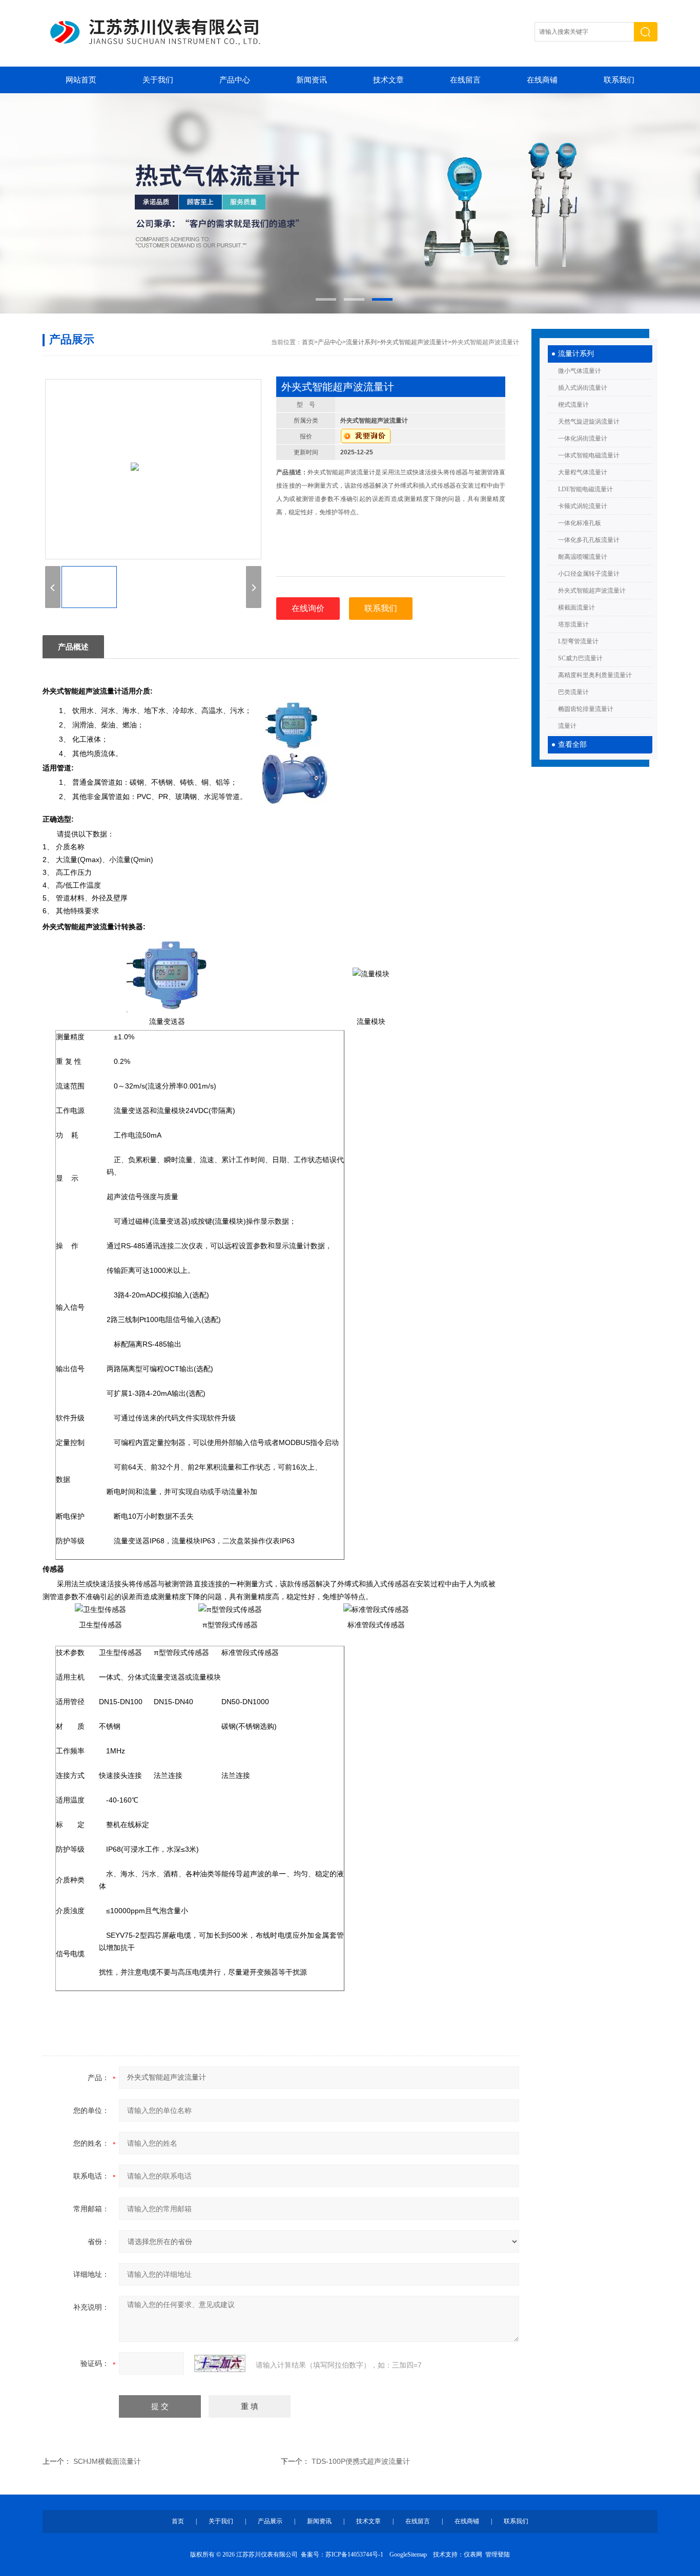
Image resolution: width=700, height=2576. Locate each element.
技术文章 (388, 80)
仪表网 (473, 2554)
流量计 (567, 726)
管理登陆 (498, 2554)
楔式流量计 (573, 405)
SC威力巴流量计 (580, 658)
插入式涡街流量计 (583, 388)
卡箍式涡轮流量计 (583, 506)
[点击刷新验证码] (220, 2363)
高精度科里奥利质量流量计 (595, 675)
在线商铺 (542, 80)
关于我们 (158, 80)
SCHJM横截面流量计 (107, 2461)
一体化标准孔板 (580, 523)
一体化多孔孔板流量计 (589, 540)
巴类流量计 (573, 692)
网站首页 (81, 80)
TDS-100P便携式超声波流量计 (361, 2461)
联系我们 (619, 80)
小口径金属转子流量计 (589, 574)
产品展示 (270, 2521)
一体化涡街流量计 (583, 438)
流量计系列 (576, 354)
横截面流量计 (577, 608)
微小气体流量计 (580, 371)
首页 (308, 342)
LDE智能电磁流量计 (585, 489)
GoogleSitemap (408, 2554)
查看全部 (572, 745)
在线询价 (308, 608)
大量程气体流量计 (583, 472)
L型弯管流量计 (578, 641)
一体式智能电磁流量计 (589, 455)
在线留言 (465, 80)
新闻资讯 (312, 80)
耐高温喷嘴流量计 (583, 557)
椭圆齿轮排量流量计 (586, 709)
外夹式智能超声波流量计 (592, 591)
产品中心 (235, 80)
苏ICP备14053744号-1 (354, 2554)
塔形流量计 (573, 624)
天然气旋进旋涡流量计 (589, 422)
